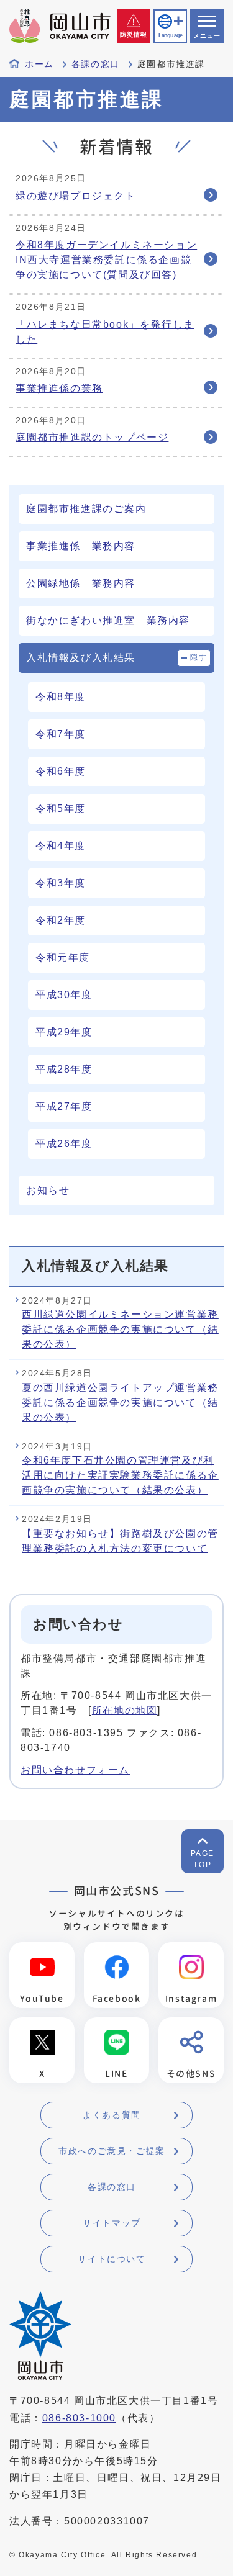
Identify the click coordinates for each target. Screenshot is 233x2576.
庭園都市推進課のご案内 (86, 509)
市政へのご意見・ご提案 (112, 2151)
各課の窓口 (96, 64)
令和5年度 (61, 808)
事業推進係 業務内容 (81, 546)
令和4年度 (61, 846)
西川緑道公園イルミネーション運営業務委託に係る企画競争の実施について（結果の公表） (120, 1329)
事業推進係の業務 (59, 388)
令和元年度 (63, 957)
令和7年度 (61, 734)
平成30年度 (64, 995)
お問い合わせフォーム (75, 1770)
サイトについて (112, 2259)
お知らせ (48, 1190)
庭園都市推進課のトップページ (92, 437)
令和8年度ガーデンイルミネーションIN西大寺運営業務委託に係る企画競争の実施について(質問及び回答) (106, 260)
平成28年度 (64, 1069)
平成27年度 (64, 1106)
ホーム (39, 64)
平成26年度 (64, 1144)
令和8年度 (61, 697)
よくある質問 (112, 2115)
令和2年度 (61, 920)
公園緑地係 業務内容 (81, 583)
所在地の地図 (125, 1710)
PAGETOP (203, 1859)
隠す (199, 657)
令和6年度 (61, 771)
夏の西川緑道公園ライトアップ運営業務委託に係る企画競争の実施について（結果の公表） (120, 1403)
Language (170, 35)
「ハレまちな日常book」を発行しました (105, 332)
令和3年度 (61, 883)
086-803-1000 (79, 2418)
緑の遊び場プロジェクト (76, 196)
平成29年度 (64, 1032)
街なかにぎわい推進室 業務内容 (108, 620)
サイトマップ (112, 2223)
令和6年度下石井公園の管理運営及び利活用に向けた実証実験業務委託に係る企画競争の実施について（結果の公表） (120, 1475)
